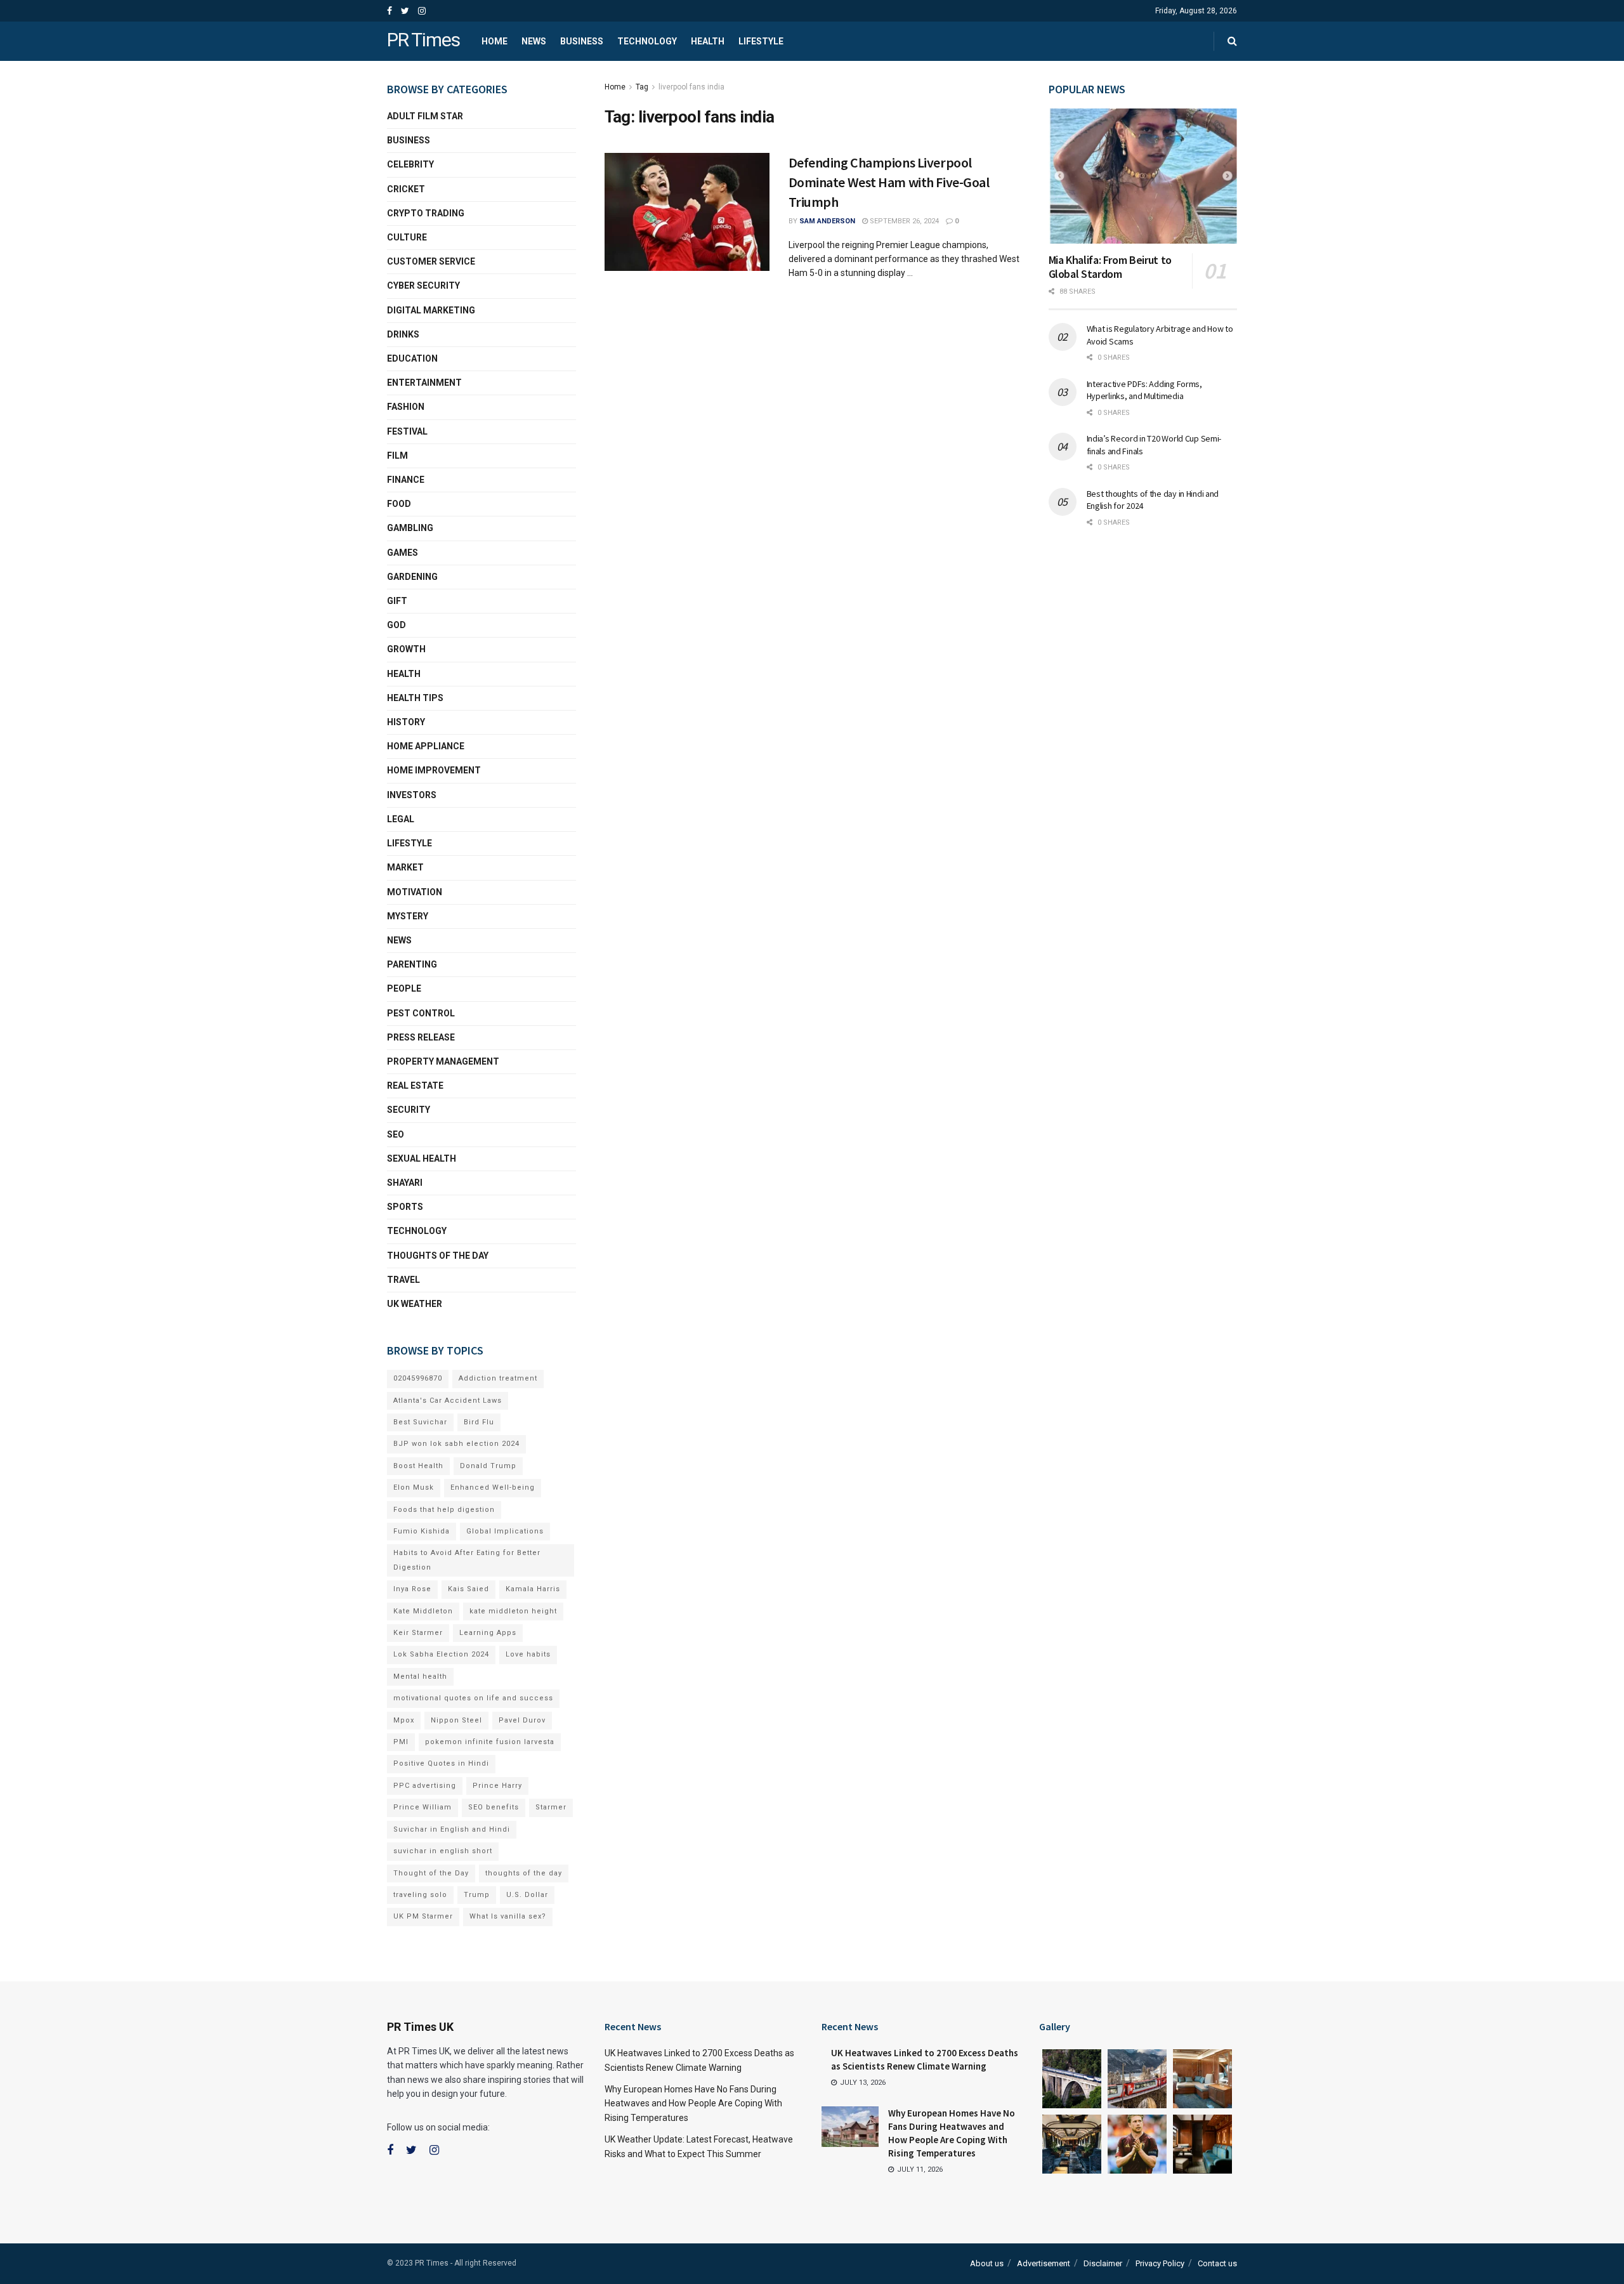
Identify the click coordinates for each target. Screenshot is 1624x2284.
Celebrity (410, 164)
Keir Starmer (418, 1633)
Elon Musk (414, 1487)
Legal (401, 819)
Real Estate (415, 1086)
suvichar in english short (443, 1851)
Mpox (404, 1720)
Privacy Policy (1160, 2263)
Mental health (420, 1677)
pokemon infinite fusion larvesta (490, 1742)
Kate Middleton (423, 1611)
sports (405, 1207)
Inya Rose (412, 1589)
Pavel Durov (522, 1720)
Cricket (406, 189)
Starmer (551, 1807)
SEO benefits (494, 1807)
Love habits (528, 1654)
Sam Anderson (827, 221)
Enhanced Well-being (493, 1487)
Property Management (443, 1061)
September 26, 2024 (903, 221)
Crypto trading (426, 213)
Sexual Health (422, 1158)
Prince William (422, 1807)
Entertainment (424, 383)
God (396, 625)
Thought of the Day (431, 1873)
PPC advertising (425, 1786)
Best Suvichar (420, 1422)
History (406, 722)
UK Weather (415, 1304)
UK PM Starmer (423, 1916)
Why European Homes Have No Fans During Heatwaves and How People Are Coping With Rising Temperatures (693, 2104)
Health (708, 41)
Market (405, 867)
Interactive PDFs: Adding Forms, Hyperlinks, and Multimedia (1144, 390)
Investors (412, 795)
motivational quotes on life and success (473, 1698)
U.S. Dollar (527, 1895)
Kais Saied (468, 1589)
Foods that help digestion (444, 1510)
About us (987, 2263)
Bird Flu (479, 1422)
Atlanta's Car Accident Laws (448, 1401)
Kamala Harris (533, 1589)
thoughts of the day (438, 1256)
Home (494, 41)
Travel (403, 1280)
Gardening (412, 577)
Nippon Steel (456, 1720)
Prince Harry (497, 1786)
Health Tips (415, 698)
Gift (397, 601)
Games (403, 553)
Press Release (421, 1037)
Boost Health (418, 1466)
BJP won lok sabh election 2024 (456, 1444)
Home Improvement (434, 770)
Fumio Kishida (422, 1531)
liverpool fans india (691, 87)
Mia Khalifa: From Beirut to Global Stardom (1110, 267)
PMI (401, 1742)
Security (409, 1110)
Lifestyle (761, 41)
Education (412, 358)
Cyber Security (423, 285)
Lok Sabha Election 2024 (441, 1654)
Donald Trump (488, 1466)
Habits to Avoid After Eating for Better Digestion (467, 1560)
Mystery (408, 916)
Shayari (405, 1183)
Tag (642, 87)
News (534, 41)
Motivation (415, 892)
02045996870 (418, 1378)
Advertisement (1044, 2263)
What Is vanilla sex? (508, 1916)
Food (399, 504)
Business (582, 41)
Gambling (410, 528)
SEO (396, 1134)
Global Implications (505, 1531)
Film (397, 456)
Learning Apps (488, 1633)
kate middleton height (513, 1611)
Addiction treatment (498, 1378)
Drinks (403, 334)
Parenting (412, 964)
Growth (406, 649)
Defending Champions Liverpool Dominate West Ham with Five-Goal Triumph (889, 182)
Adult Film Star (425, 116)
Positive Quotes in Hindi (441, 1763)
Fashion (406, 407)
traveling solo (420, 1895)
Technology (647, 41)
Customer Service (431, 261)
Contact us (1217, 2263)
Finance (406, 480)
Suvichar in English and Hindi (452, 1829)
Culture (407, 237)
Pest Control (421, 1013)
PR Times (423, 41)
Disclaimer (1103, 2263)
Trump (477, 1895)
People (404, 988)
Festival (407, 431)
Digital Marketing (431, 310)
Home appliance (426, 746)
